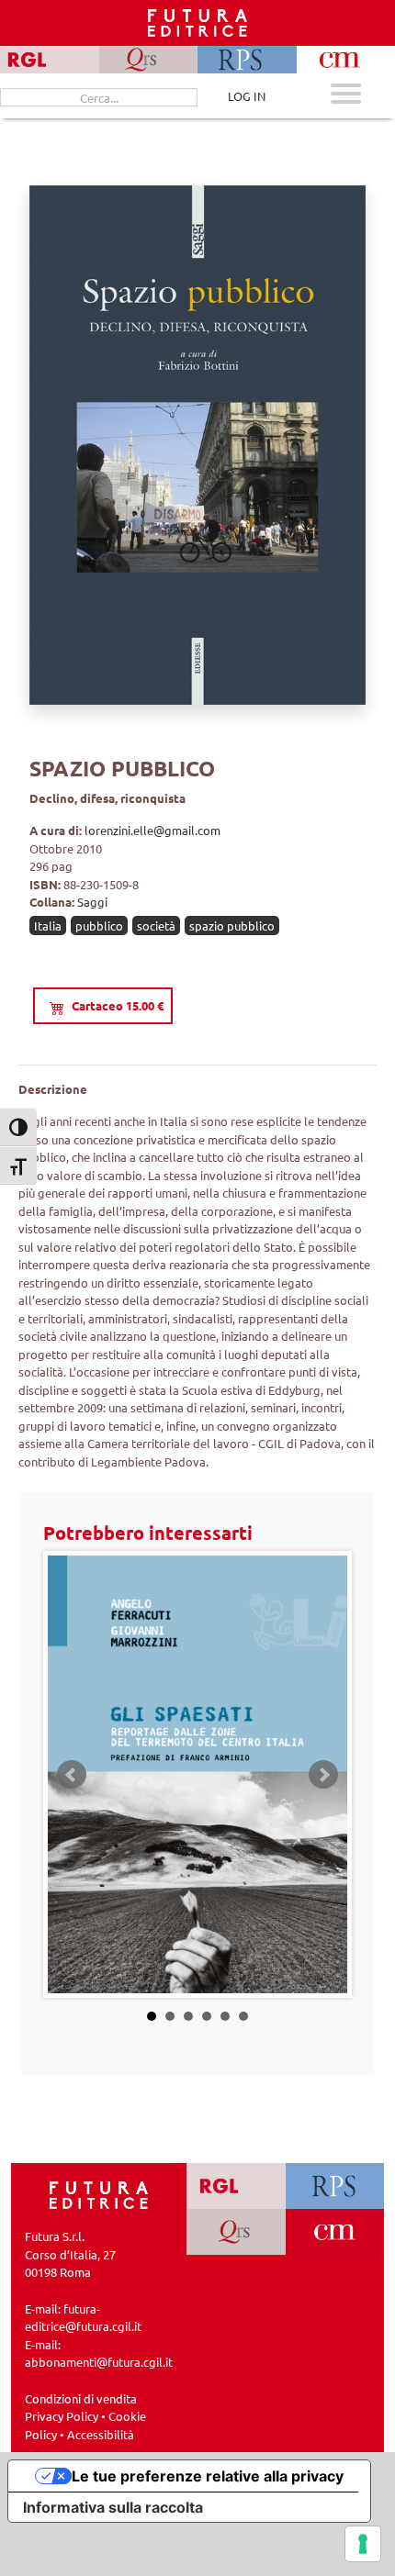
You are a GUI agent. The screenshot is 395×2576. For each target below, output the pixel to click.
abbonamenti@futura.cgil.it (99, 2362)
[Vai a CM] (335, 2232)
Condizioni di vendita (81, 2398)
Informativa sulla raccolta (113, 2507)
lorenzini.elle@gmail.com (152, 830)
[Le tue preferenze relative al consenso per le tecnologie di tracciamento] (363, 2544)
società (156, 926)
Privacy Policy (62, 2416)
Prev (72, 1775)
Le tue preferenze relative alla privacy (208, 2476)
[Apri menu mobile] (346, 96)
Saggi (92, 902)
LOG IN (247, 96)
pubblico (99, 926)
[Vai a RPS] (335, 2186)
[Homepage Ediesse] (99, 2194)
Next (323, 1775)
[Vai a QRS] (236, 2232)
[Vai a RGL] (236, 2186)
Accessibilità (101, 2434)
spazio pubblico (232, 926)
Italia (48, 926)
